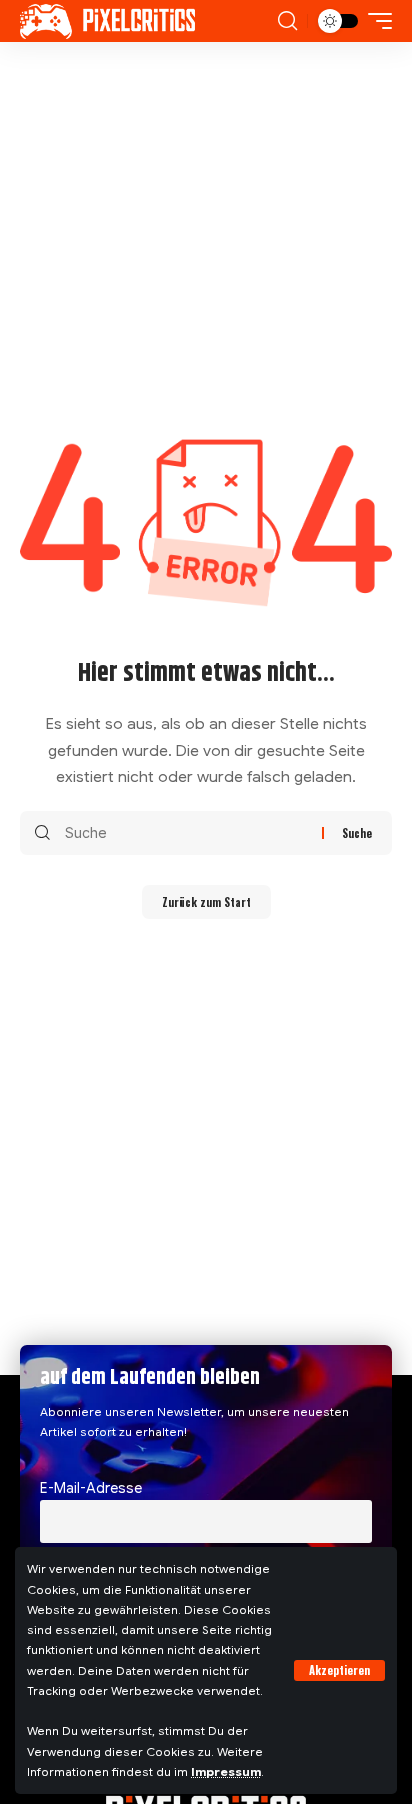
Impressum (226, 1772)
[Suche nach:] (186, 833)
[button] (339, 1670)
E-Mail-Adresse (91, 1488)
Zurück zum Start (206, 902)
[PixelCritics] (107, 21)
